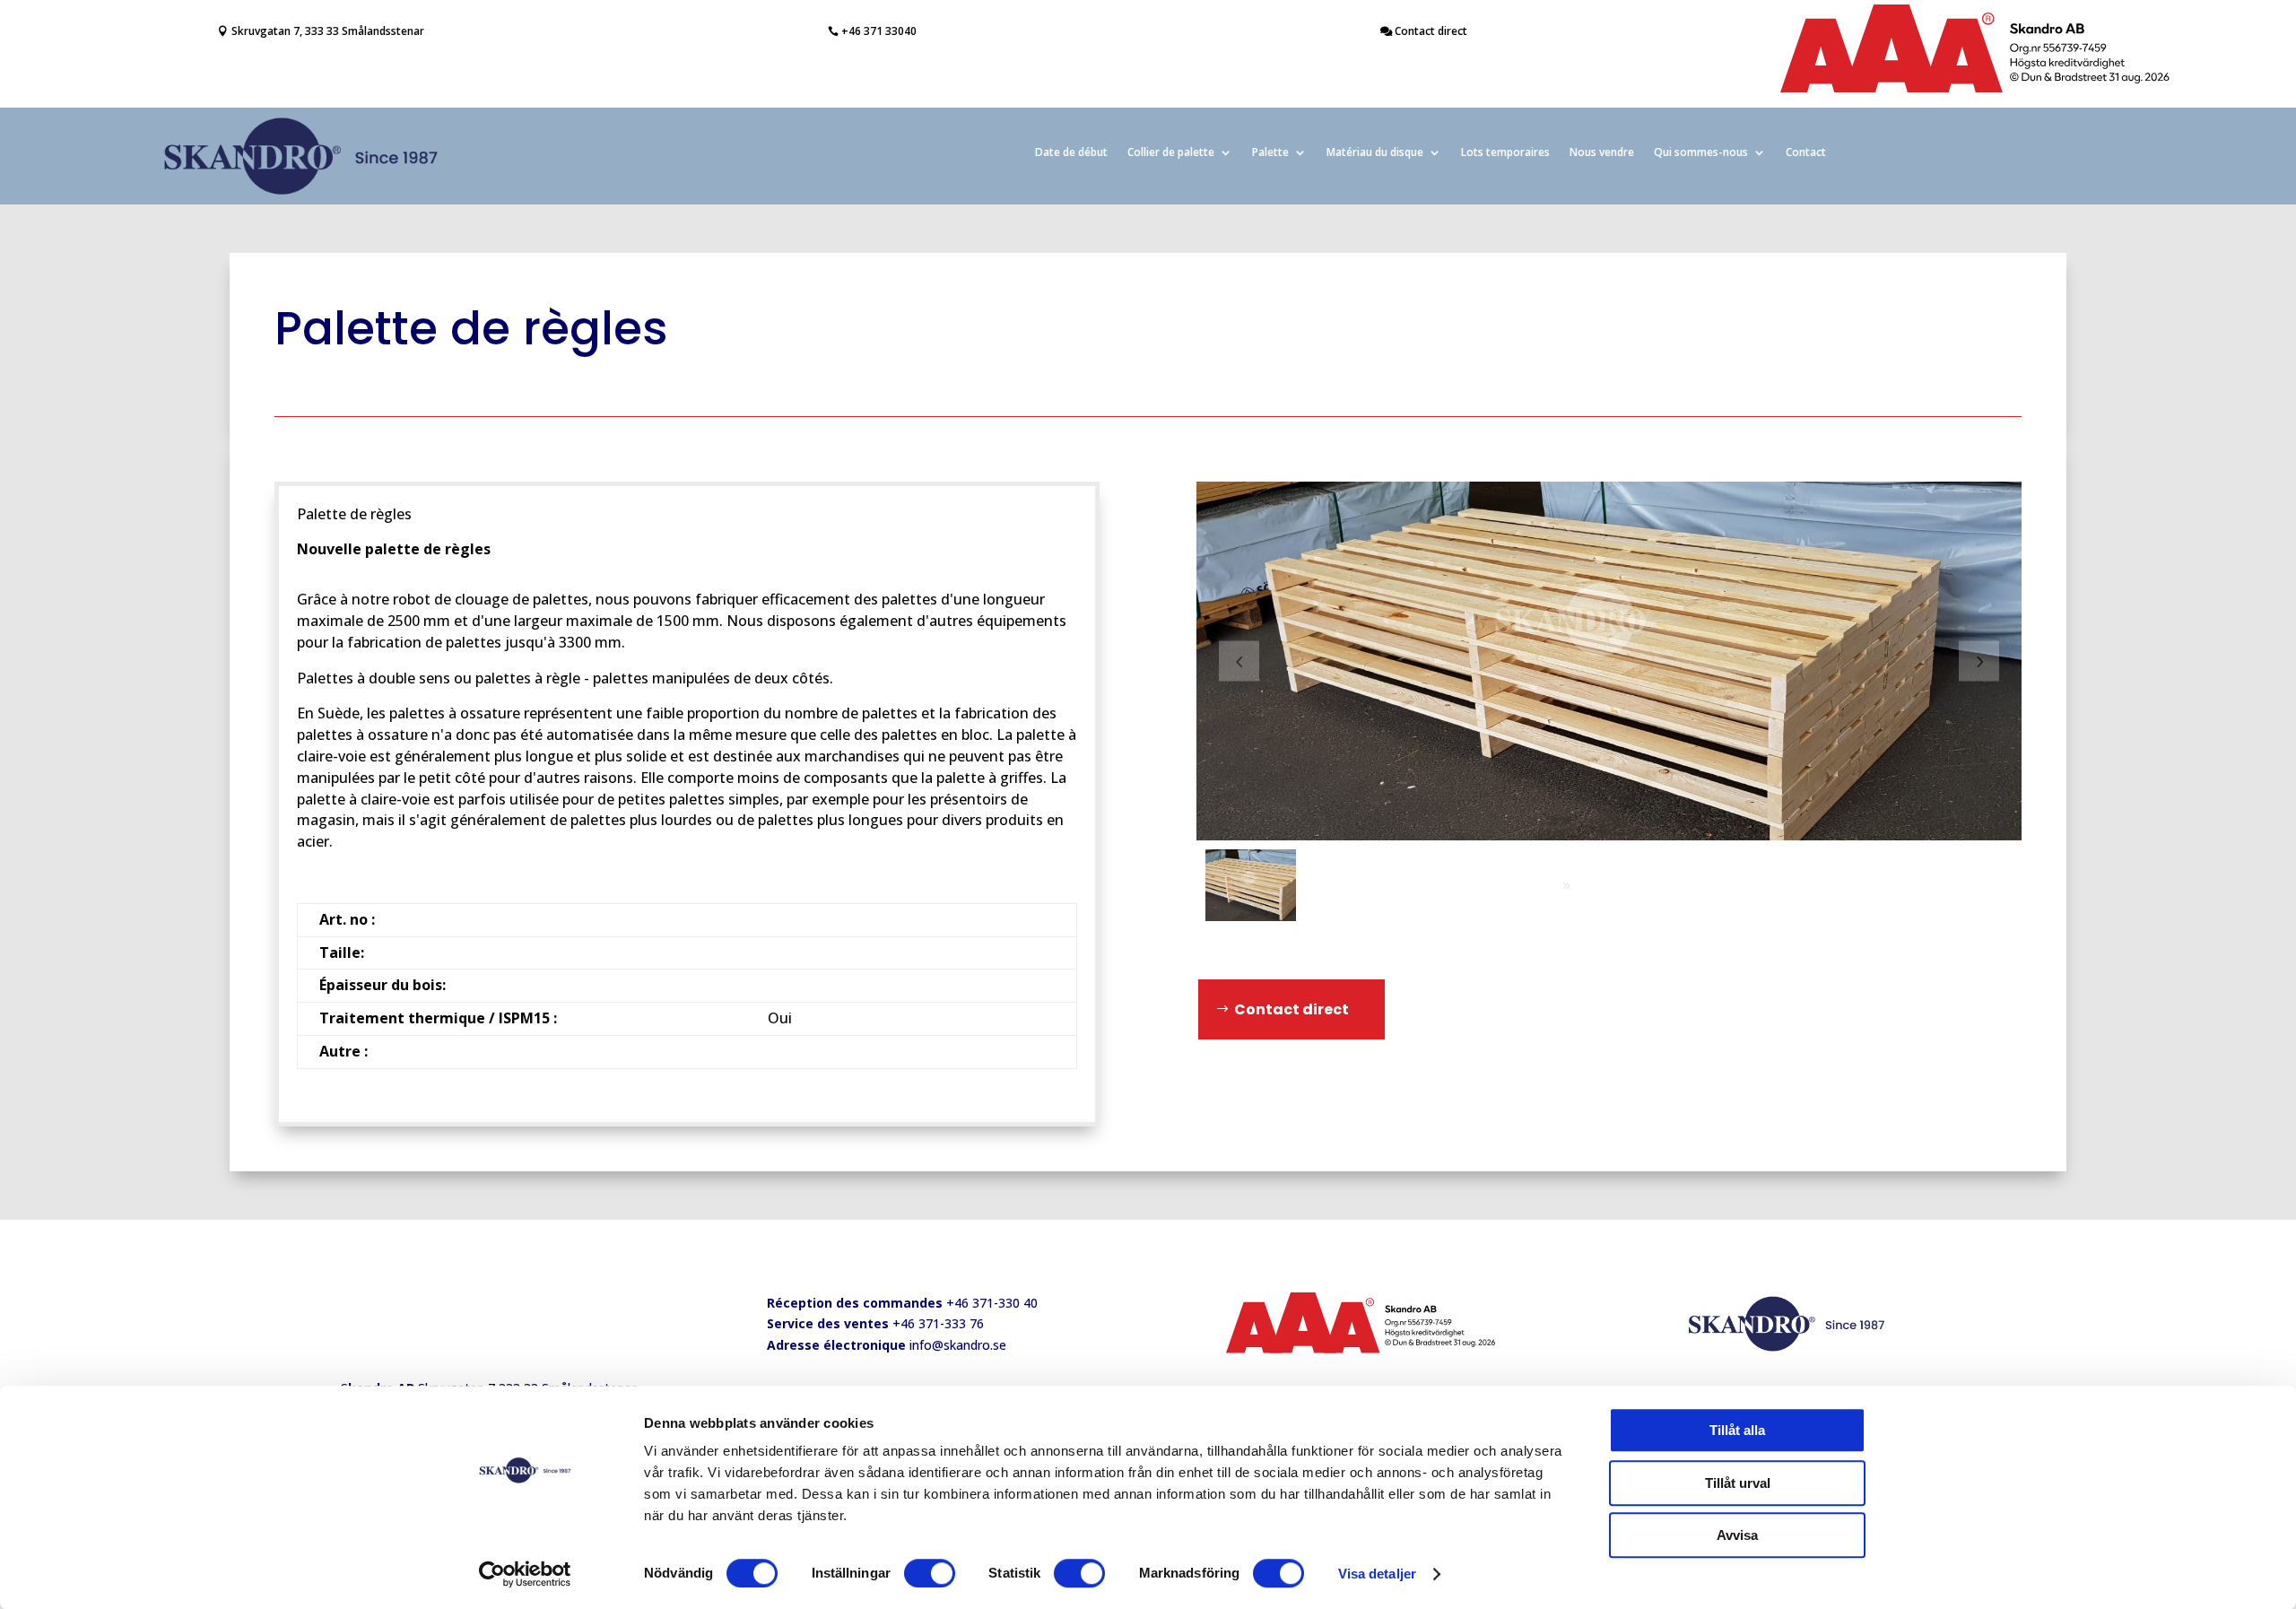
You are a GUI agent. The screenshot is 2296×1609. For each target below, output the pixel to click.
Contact (1806, 153)
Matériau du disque (1375, 153)
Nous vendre (1602, 153)
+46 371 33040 (879, 31)
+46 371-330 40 (992, 1303)
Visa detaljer (1377, 1574)
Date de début (1071, 153)
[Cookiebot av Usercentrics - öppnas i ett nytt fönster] (525, 1574)
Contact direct (1431, 31)
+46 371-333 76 (938, 1323)
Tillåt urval (1738, 1483)
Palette (1270, 153)
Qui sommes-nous (1701, 153)
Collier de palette (1171, 153)
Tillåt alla (1737, 1430)
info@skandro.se (958, 1345)
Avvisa (1737, 1535)
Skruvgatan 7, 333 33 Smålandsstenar (328, 31)
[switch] (930, 1573)
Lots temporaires (1505, 153)
